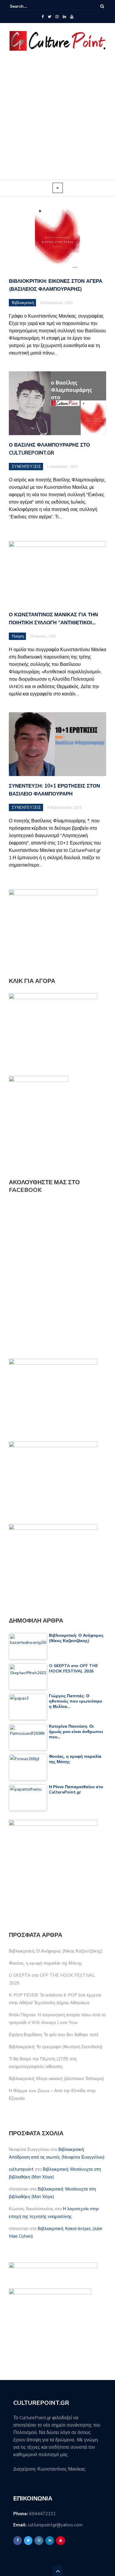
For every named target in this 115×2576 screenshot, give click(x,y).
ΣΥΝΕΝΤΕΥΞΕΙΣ (26, 467)
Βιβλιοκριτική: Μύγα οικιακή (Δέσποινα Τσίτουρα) (56, 2079)
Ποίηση (18, 636)
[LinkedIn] (64, 17)
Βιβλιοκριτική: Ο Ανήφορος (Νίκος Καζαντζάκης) (56, 1951)
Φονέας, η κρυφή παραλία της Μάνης (45, 1963)
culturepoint (21, 2169)
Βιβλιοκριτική (23, 303)
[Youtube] (72, 17)
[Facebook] (43, 17)
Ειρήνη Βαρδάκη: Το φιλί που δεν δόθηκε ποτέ (54, 2035)
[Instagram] (57, 17)
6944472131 (42, 2514)
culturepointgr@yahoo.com (55, 2525)
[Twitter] (50, 17)
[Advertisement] (57, 119)
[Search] (102, 6)
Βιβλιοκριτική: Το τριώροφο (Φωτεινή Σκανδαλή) (56, 2047)
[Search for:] (28, 6)
